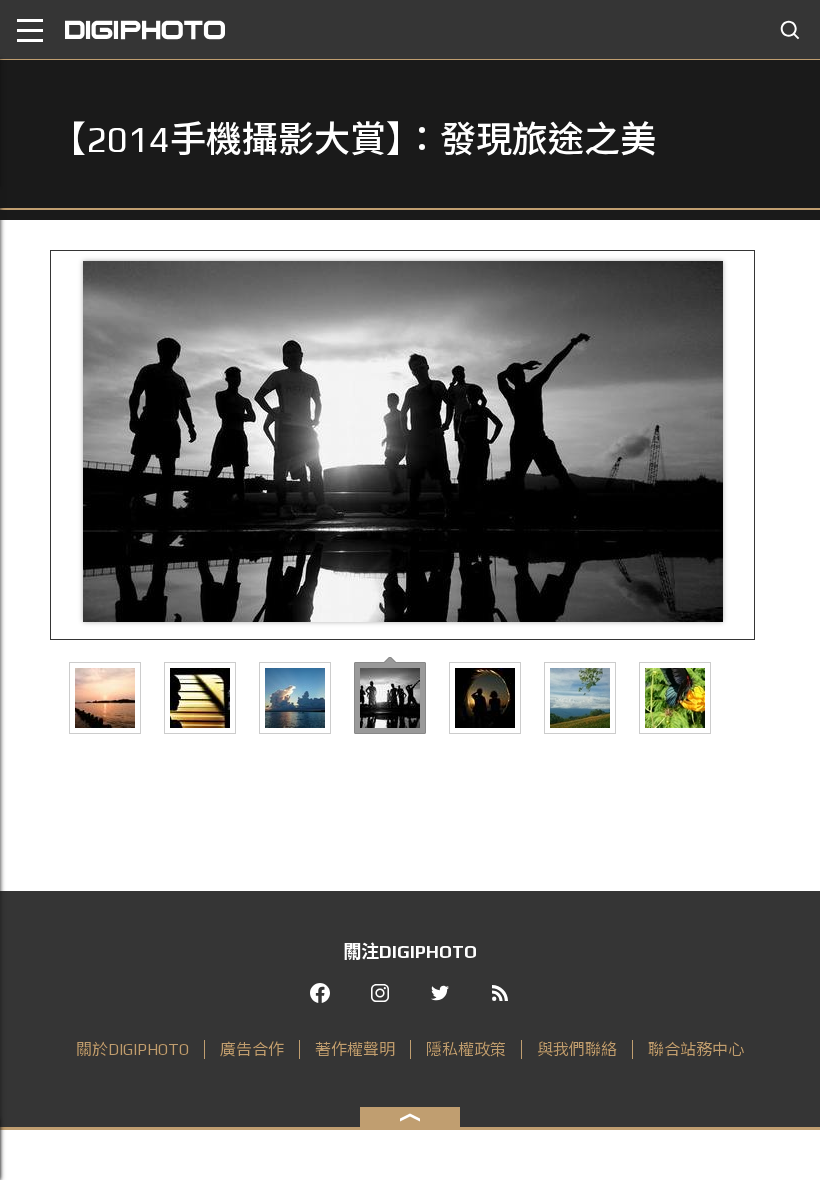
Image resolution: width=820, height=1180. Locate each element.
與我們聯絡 (577, 1049)
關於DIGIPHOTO (132, 1049)
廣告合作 (252, 1049)
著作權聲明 (355, 1049)
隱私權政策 (466, 1049)
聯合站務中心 (696, 1049)
